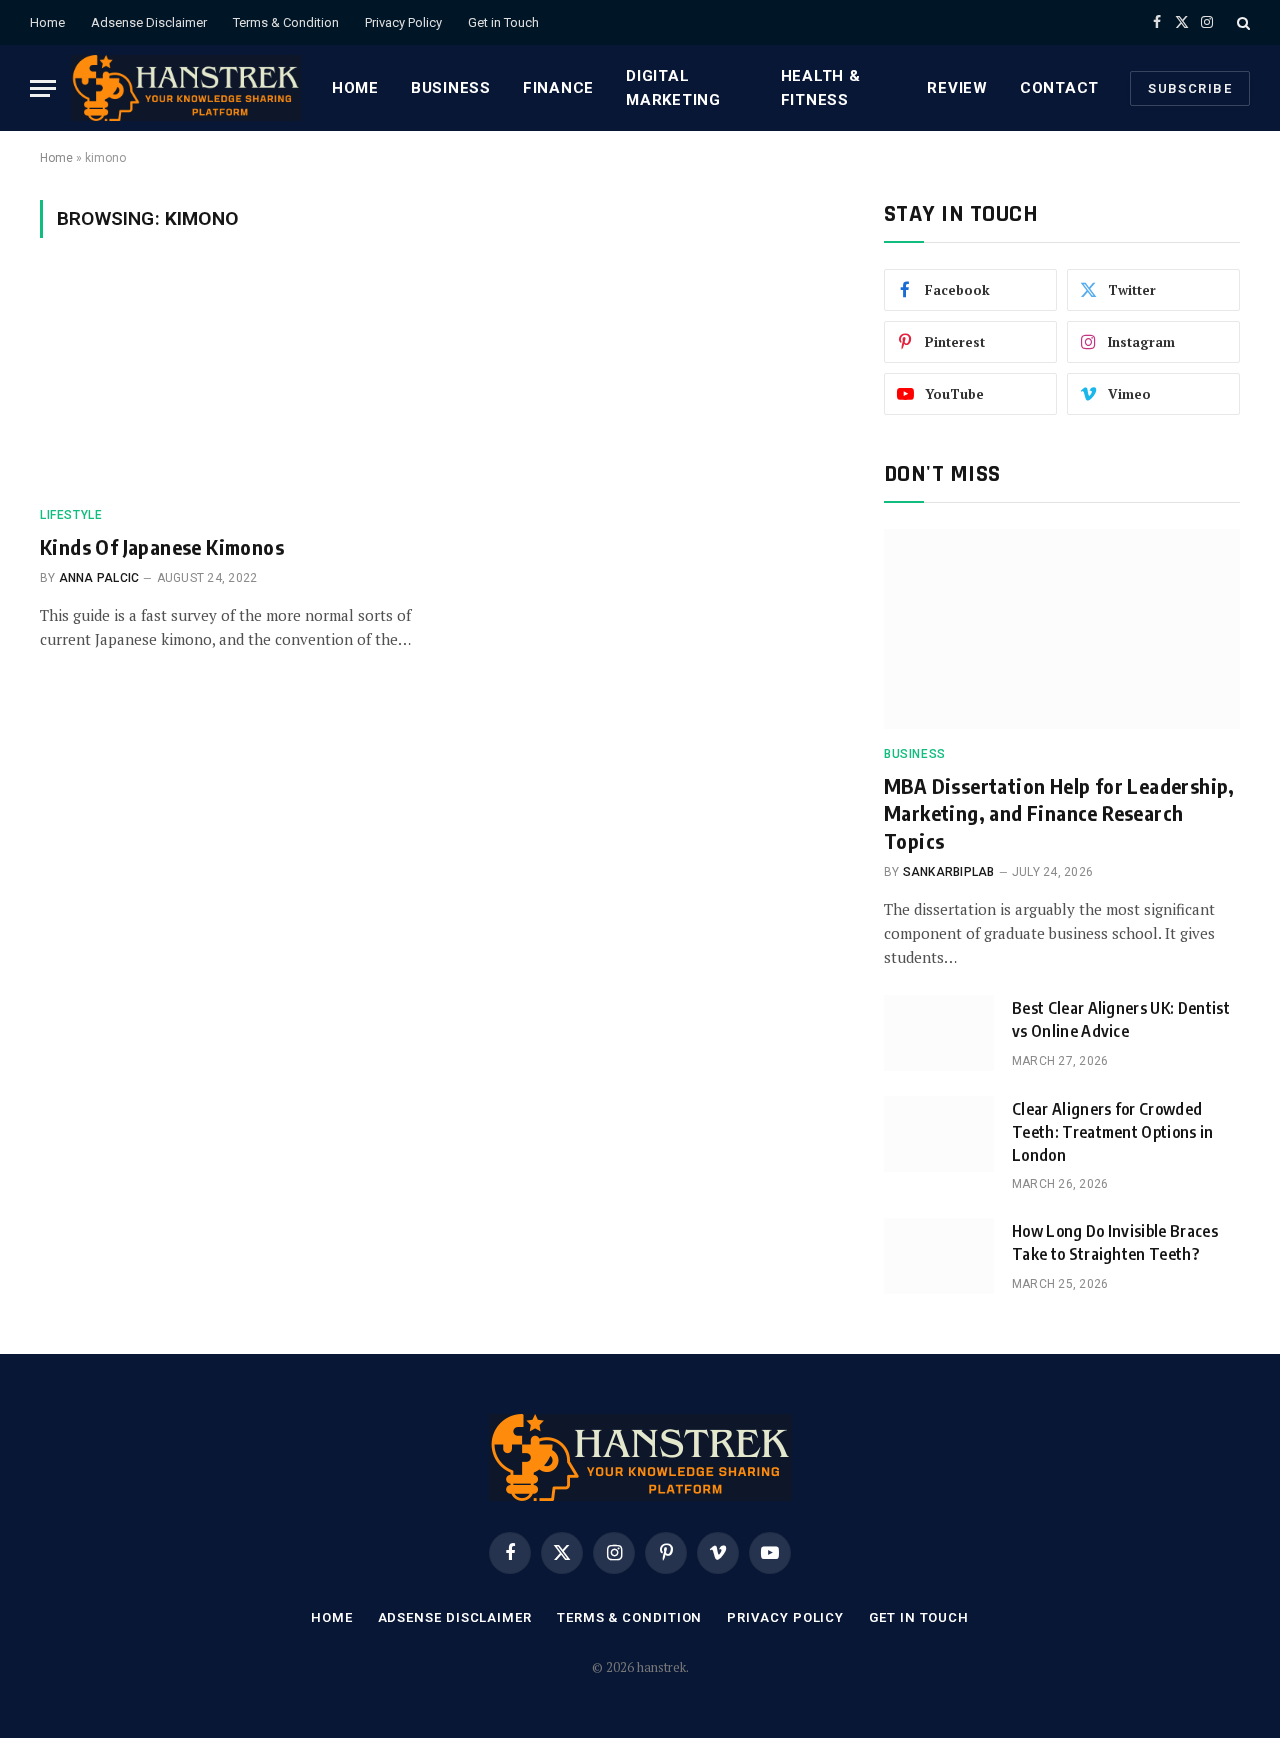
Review (957, 88)
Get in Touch (503, 22)
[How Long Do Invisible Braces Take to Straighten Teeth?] (939, 1256)
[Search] (1241, 22)
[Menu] (43, 88)
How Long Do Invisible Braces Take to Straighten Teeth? (1115, 1242)
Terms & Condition (286, 22)
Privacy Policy (403, 22)
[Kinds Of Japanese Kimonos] (228, 384)
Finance (558, 88)
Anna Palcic (99, 578)
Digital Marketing (673, 88)
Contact (1059, 88)
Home (47, 22)
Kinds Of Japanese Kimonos (162, 546)
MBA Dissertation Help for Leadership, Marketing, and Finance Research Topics (1059, 812)
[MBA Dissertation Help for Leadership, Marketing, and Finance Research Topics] (1062, 629)
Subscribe (1190, 88)
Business (451, 88)
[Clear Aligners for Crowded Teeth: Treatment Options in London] (939, 1134)
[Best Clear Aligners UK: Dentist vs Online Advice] (939, 1033)
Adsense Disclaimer (149, 22)
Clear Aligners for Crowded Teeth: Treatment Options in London (1113, 1132)
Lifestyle (71, 515)
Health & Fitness (821, 88)
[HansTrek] (186, 88)
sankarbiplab (949, 872)
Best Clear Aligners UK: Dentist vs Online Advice (1121, 1019)
